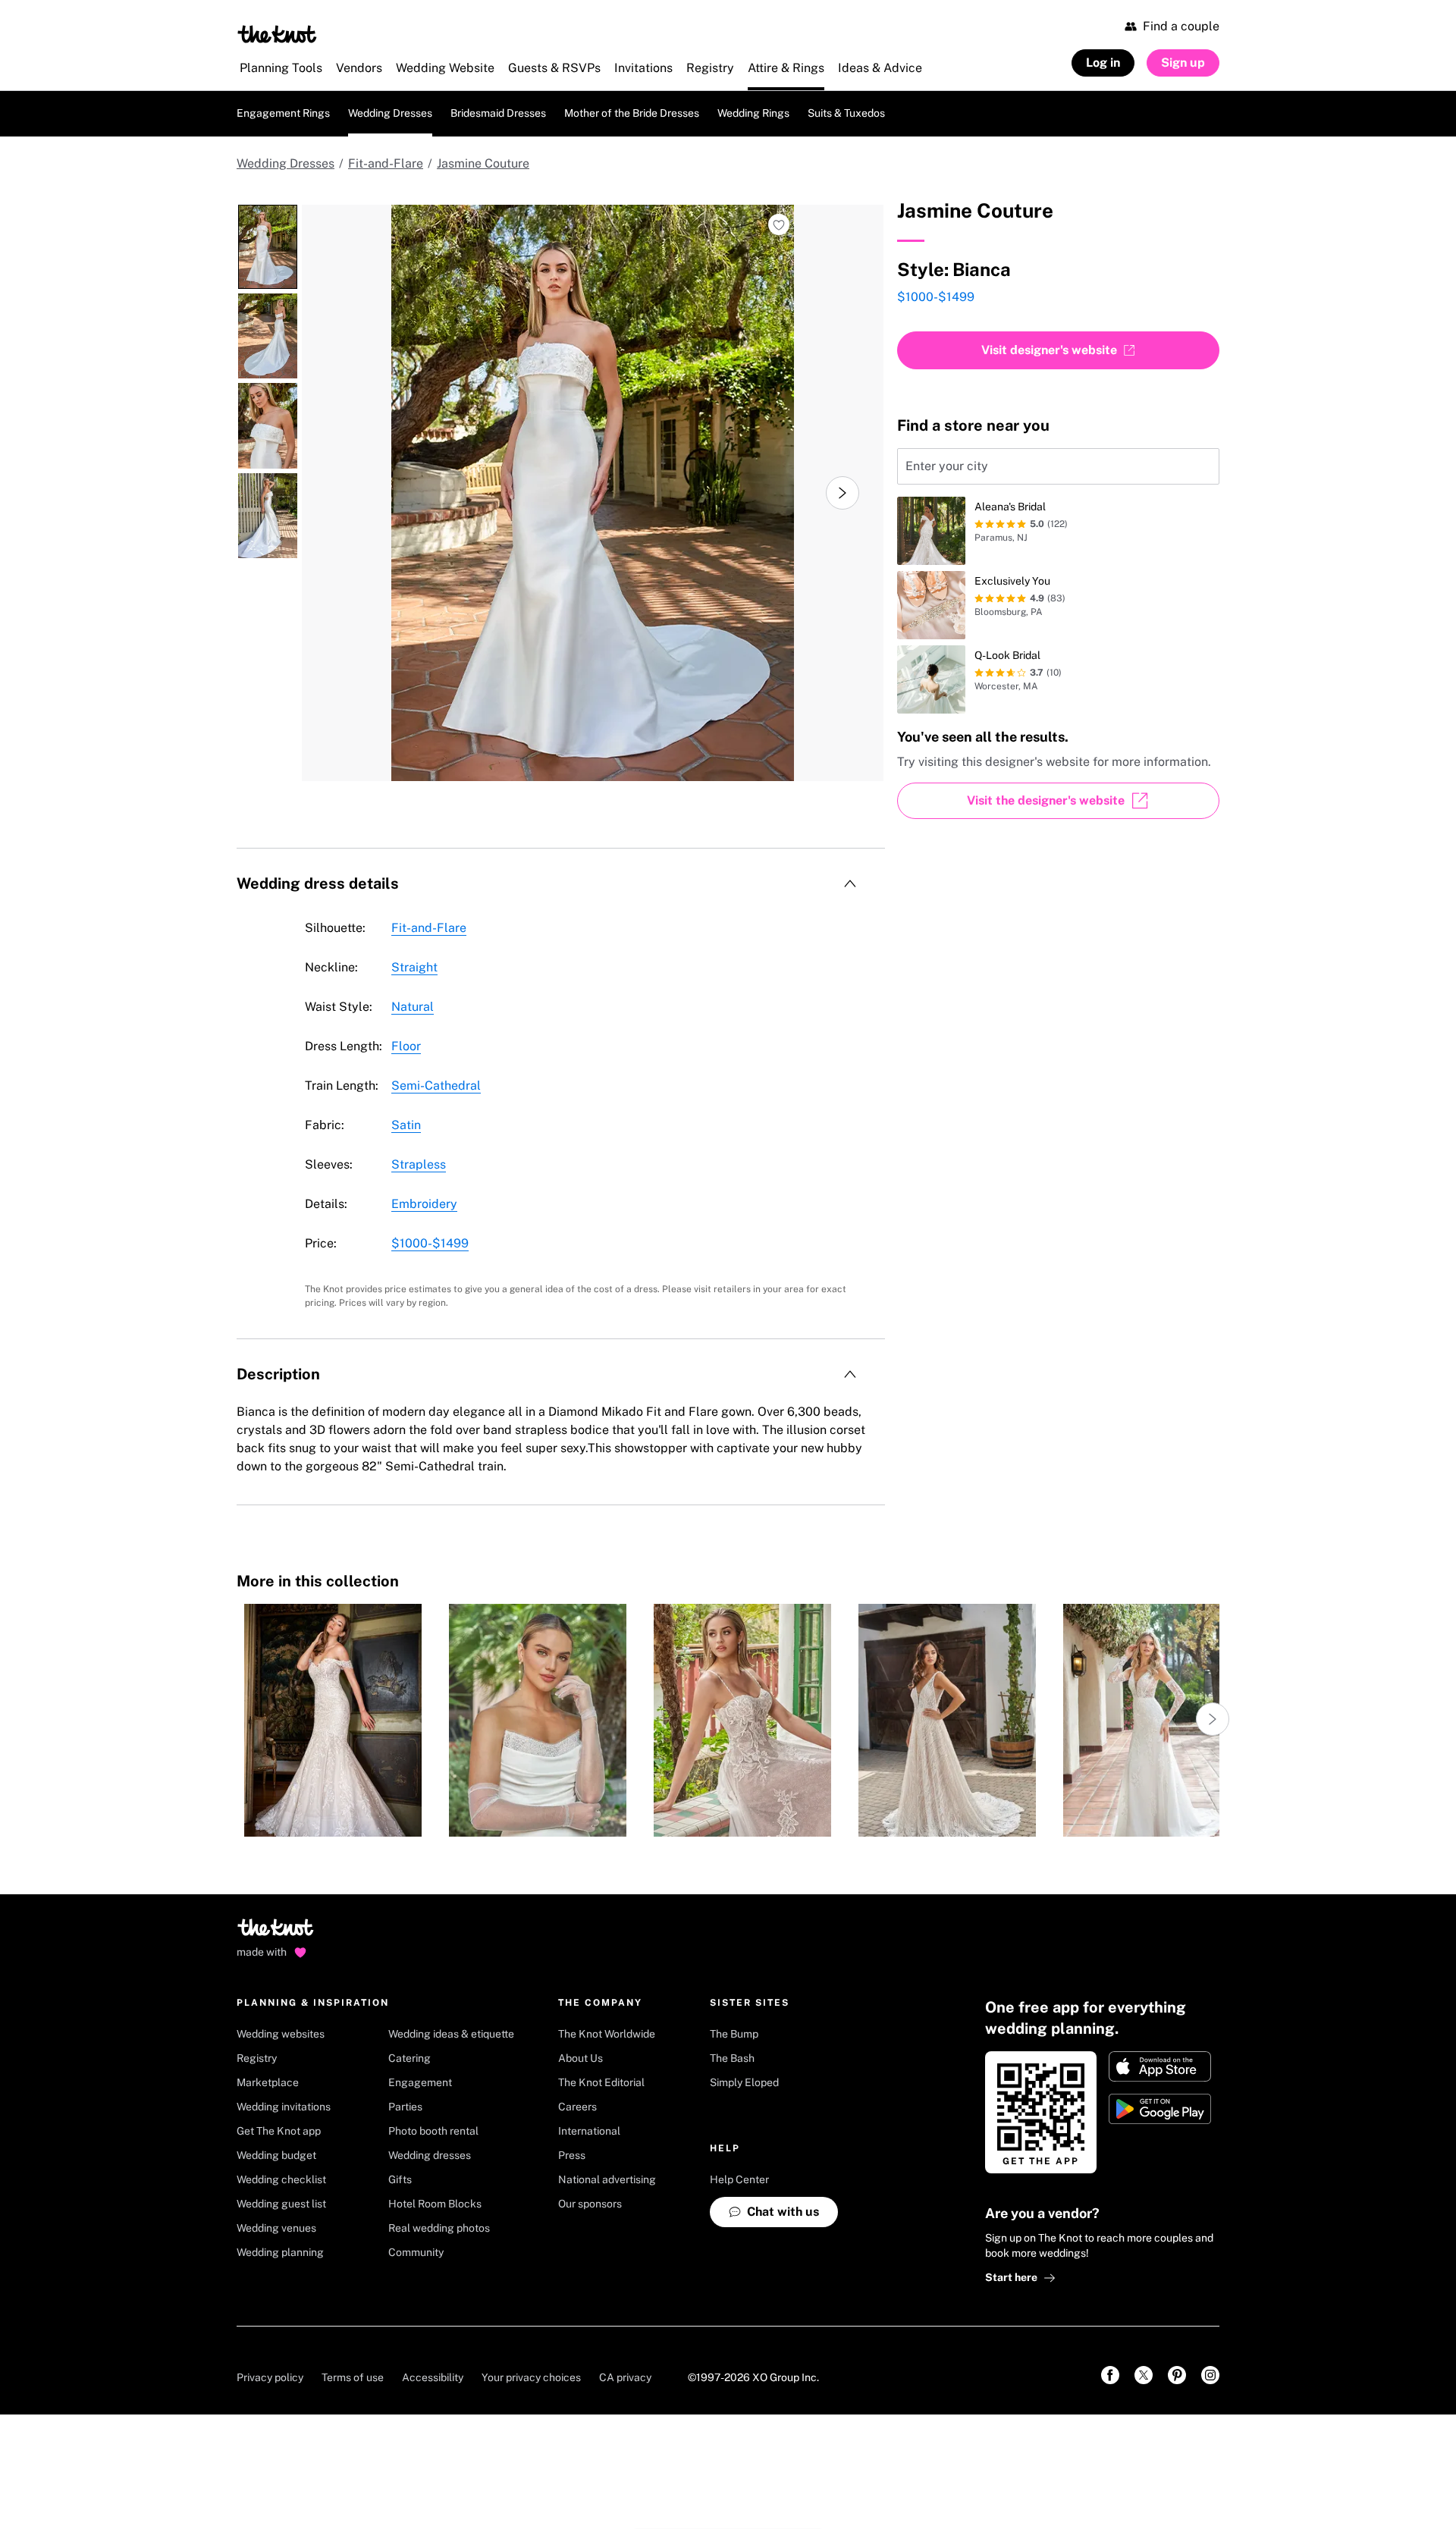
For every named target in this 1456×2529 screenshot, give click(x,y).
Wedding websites (281, 2034)
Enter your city (947, 466)
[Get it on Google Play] (1160, 2109)
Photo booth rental (433, 2131)
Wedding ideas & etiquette (451, 2034)
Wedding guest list (281, 2204)
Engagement (420, 2082)
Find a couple (1181, 26)
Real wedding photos (439, 2228)
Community (416, 2252)
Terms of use (353, 2377)
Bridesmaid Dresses (498, 113)
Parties (405, 2107)
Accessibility (433, 2377)
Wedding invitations (284, 2107)
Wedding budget (276, 2155)
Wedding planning (280, 2252)
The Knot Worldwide (607, 2034)
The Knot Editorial (601, 2082)
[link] (1110, 2375)
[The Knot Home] (277, 34)
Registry (257, 2058)
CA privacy (625, 2377)
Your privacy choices (531, 2377)
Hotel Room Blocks (435, 2204)
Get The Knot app (279, 2131)
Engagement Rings (283, 113)
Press (572, 2155)
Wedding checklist (281, 2179)
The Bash (732, 2058)
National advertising (607, 2179)
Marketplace (268, 2082)
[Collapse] (850, 883)
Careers (577, 2107)
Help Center (739, 2179)
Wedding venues (276, 2228)
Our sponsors (590, 2204)
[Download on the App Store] (1160, 2066)
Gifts (400, 2179)
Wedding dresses (430, 2155)
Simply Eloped (744, 2082)
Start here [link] (1011, 2277)
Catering (409, 2058)
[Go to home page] (276, 1932)
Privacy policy (270, 2377)
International (589, 2131)
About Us (581, 2058)
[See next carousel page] (843, 493)
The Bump (734, 2034)
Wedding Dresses (390, 113)
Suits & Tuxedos (846, 113)
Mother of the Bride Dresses (632, 113)
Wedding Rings (753, 113)
